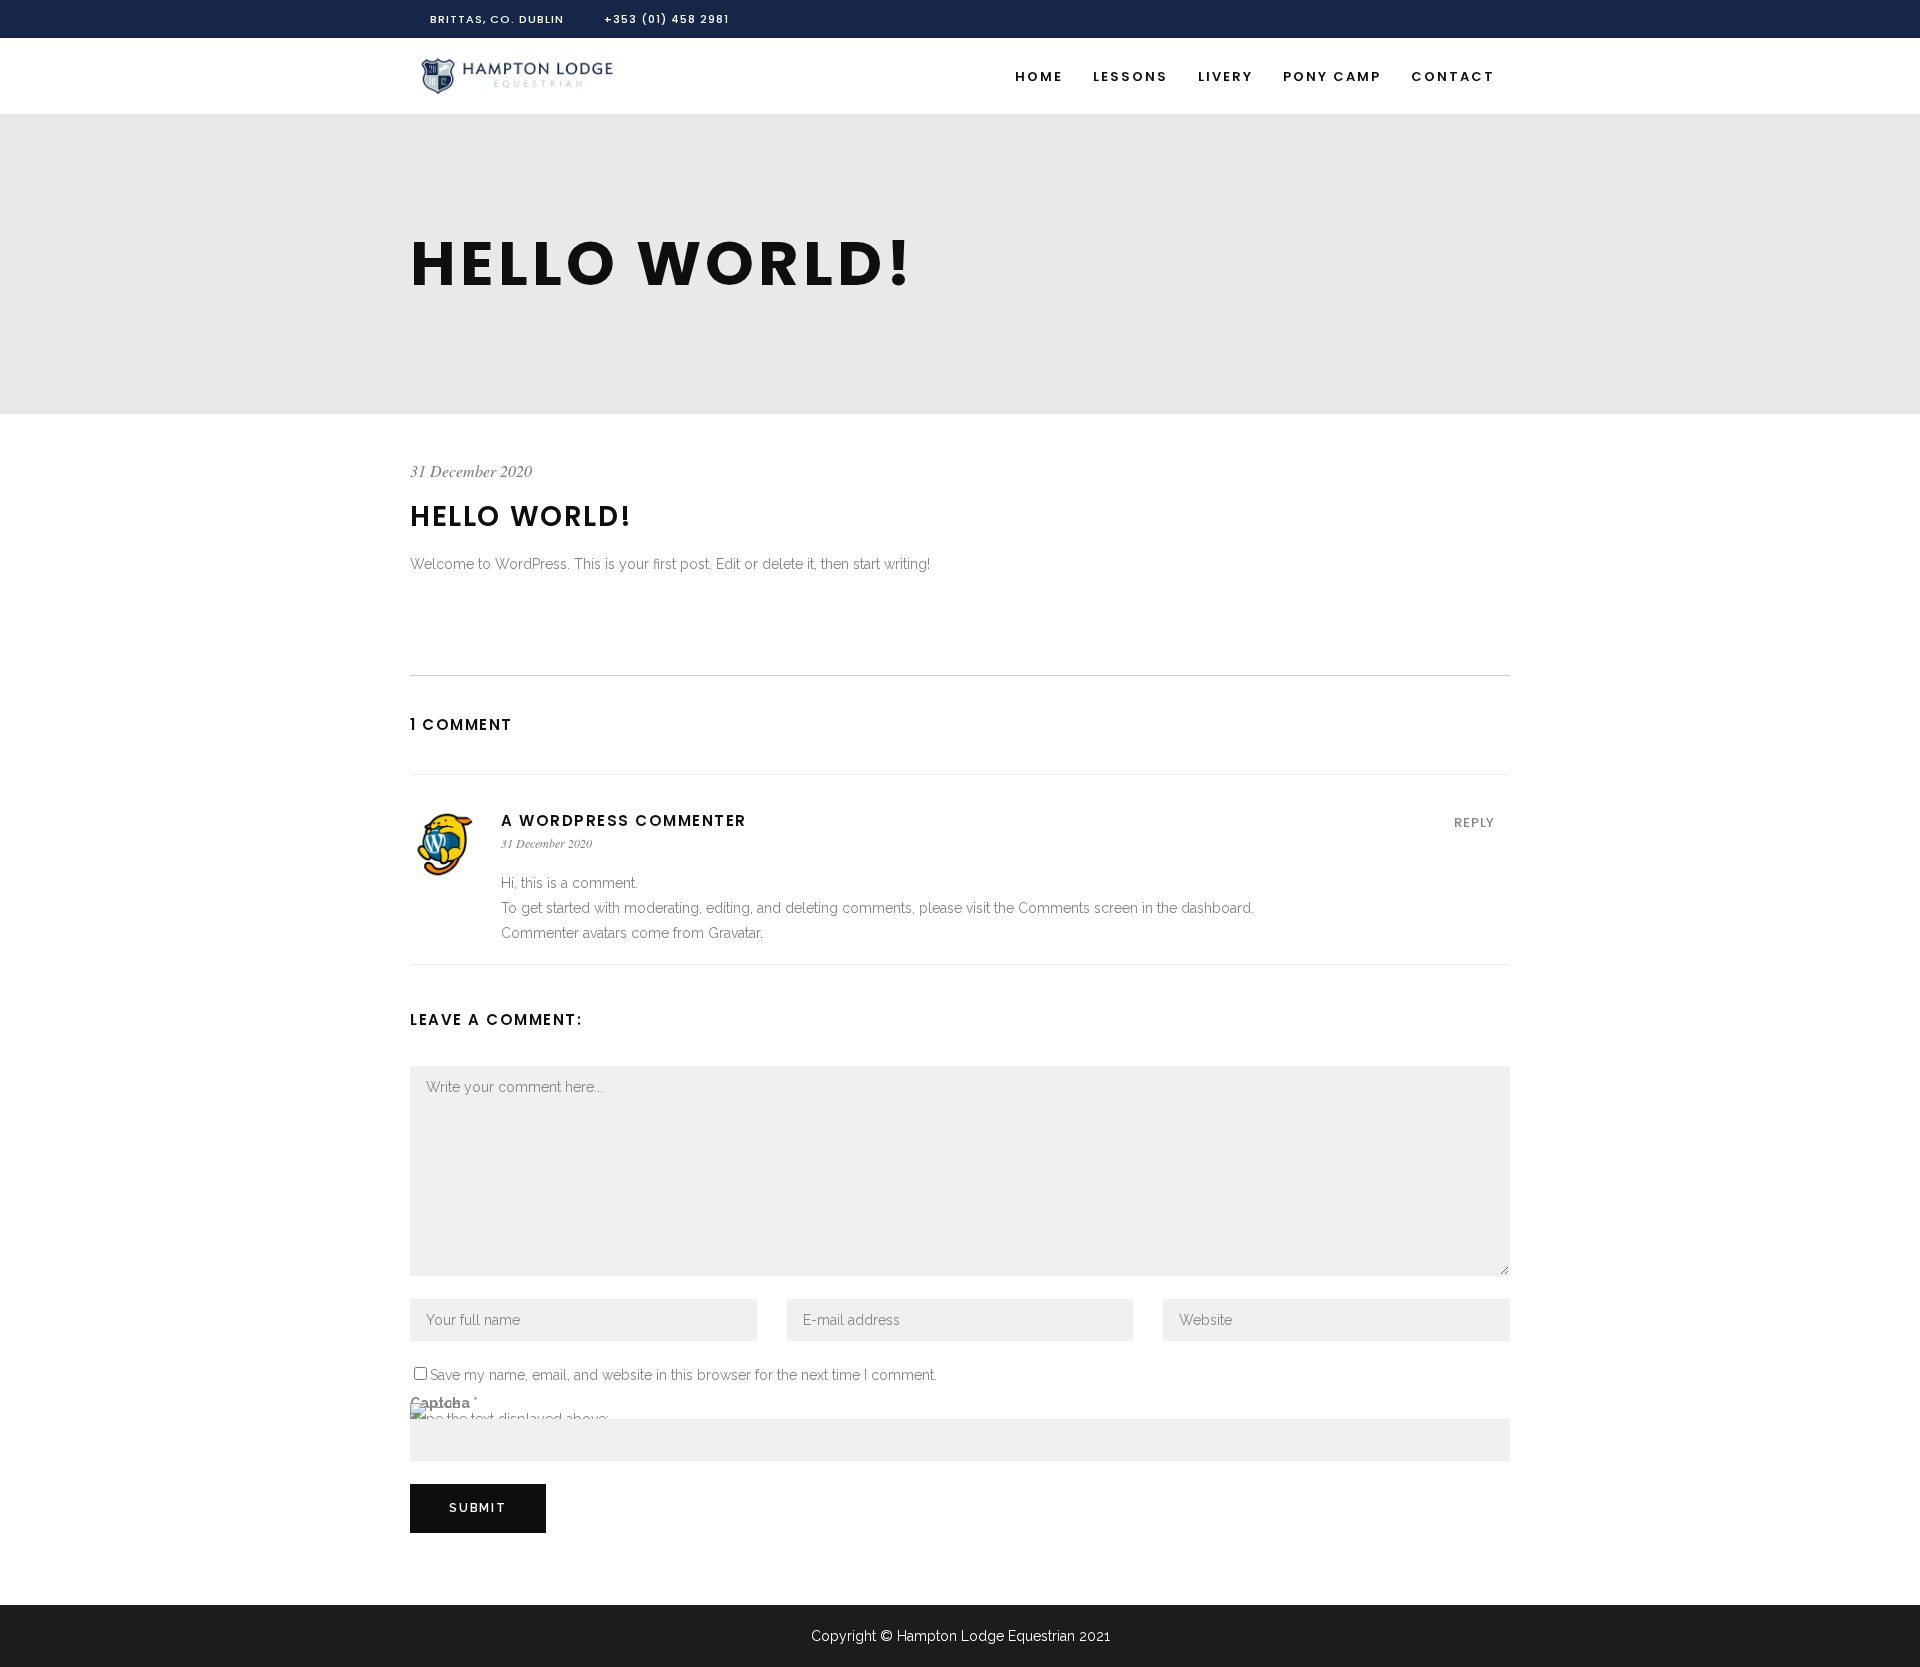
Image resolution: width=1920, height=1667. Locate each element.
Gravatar (734, 933)
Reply (1474, 822)
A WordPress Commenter (624, 820)
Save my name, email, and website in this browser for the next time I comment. (683, 1375)
